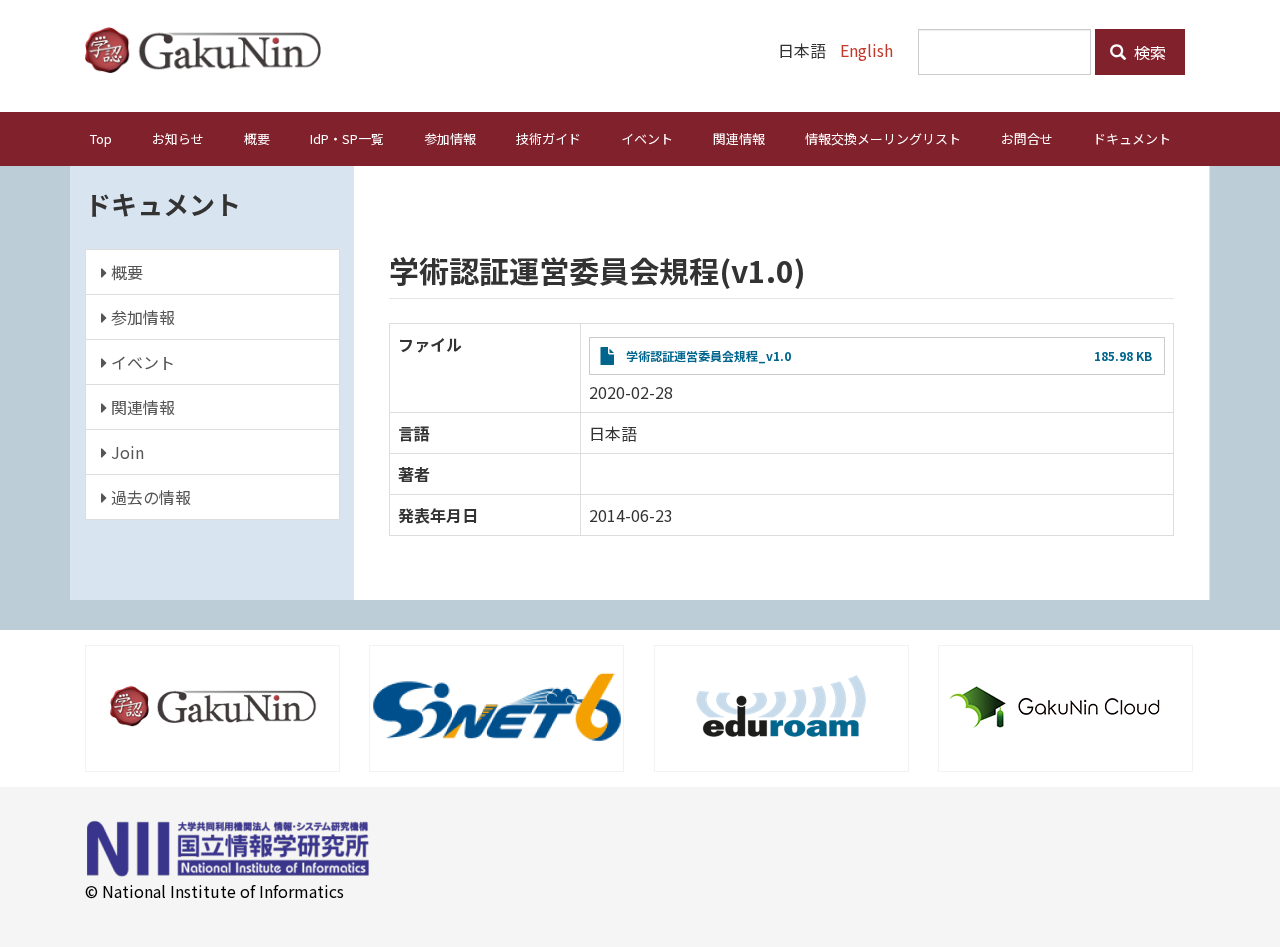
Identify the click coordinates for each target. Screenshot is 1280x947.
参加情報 (450, 138)
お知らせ (178, 138)
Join (125, 452)
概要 (257, 138)
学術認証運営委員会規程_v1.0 (708, 355)
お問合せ (1027, 138)
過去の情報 (149, 497)
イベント (647, 138)
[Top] (210, 50)
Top (101, 138)
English (866, 50)
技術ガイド (548, 138)
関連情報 (739, 138)
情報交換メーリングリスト (883, 138)
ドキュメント (1132, 138)
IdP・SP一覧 (347, 138)
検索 (1148, 52)
